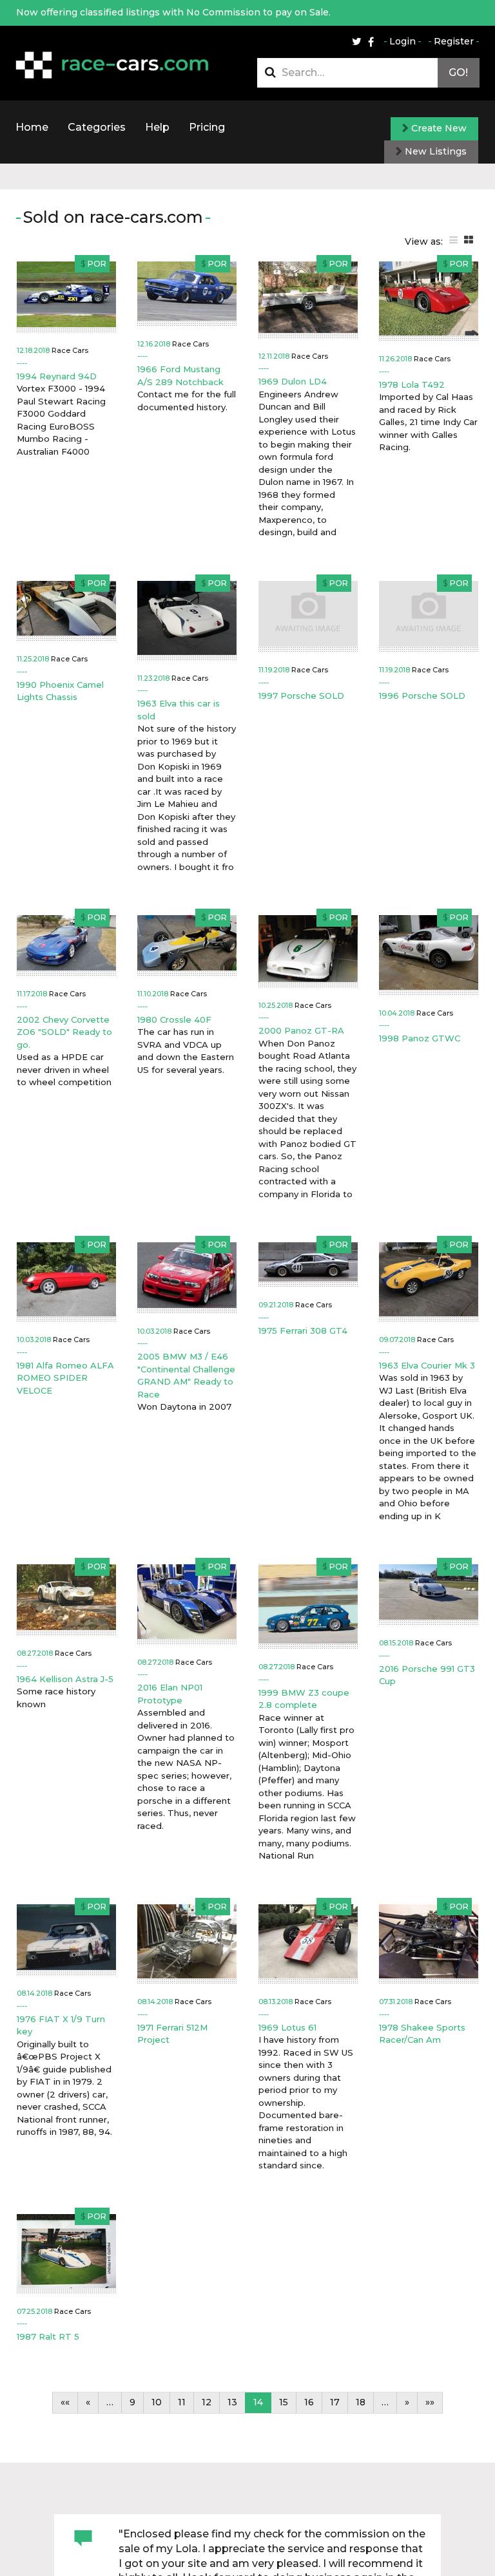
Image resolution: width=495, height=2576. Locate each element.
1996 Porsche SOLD (422, 696)
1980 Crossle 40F (174, 1019)
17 (335, 2402)
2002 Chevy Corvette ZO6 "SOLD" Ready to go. (64, 1032)
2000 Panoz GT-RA (301, 1030)
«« (65, 2402)
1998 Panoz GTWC (420, 1038)
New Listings (434, 151)
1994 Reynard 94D (57, 376)
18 (361, 2402)
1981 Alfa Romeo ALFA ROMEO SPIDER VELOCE (65, 1378)
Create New (438, 128)
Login (403, 41)
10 (157, 2402)
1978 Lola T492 (412, 384)
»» (430, 2402)
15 (284, 2402)
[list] (453, 240)
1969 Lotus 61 (287, 2027)
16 (309, 2402)
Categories (97, 127)
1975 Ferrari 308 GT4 (303, 1331)
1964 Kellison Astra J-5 (65, 1679)
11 (182, 2402)
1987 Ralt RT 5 (48, 2336)
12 (207, 2402)
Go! (458, 72)
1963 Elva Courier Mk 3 (427, 1365)
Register (454, 41)
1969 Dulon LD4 (293, 381)
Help (157, 127)
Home (32, 127)
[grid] (469, 240)
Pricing (207, 127)
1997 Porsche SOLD (301, 696)
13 (232, 2402)
